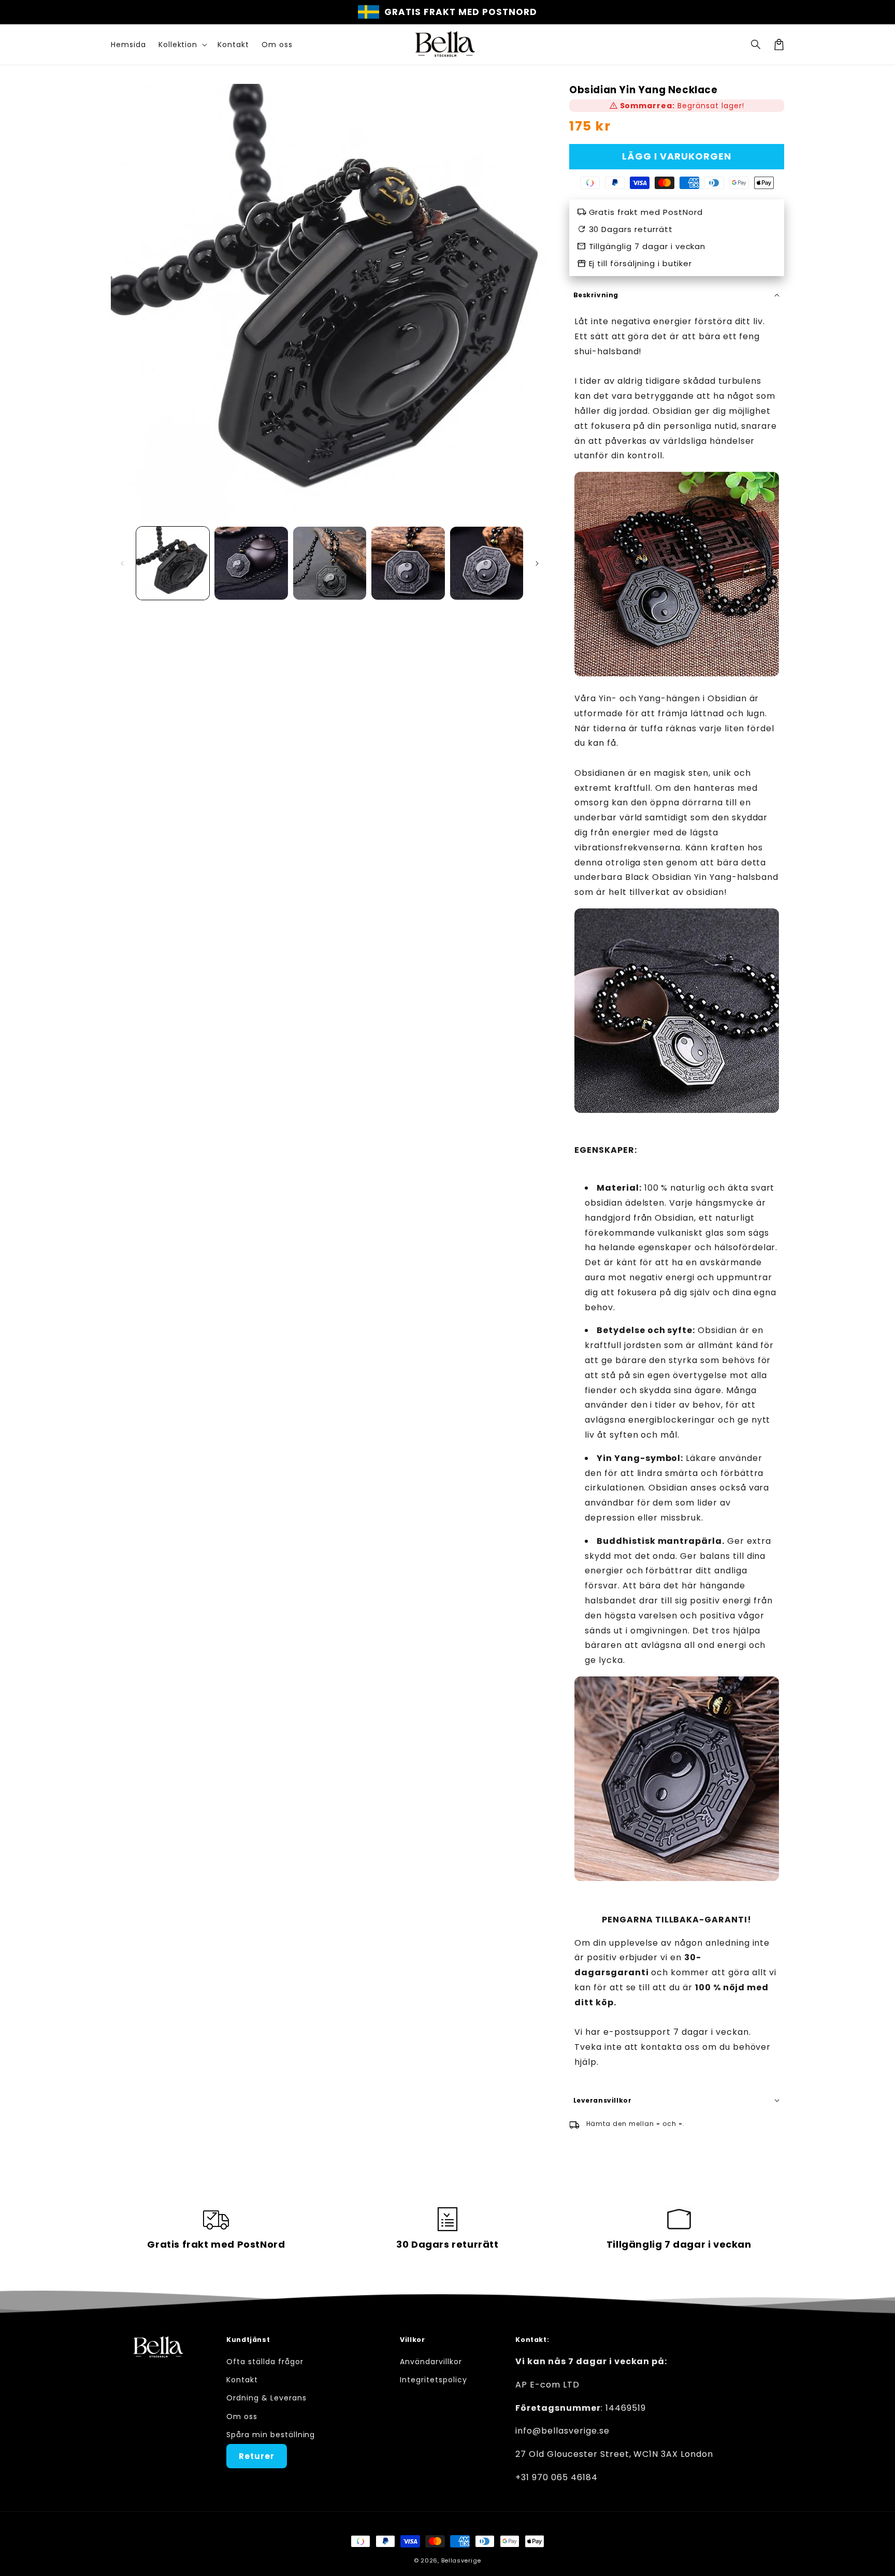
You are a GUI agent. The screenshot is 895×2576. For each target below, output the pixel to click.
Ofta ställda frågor (265, 2362)
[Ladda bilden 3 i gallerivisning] (330, 563)
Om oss (242, 2416)
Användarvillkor (431, 2362)
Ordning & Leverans (266, 2398)
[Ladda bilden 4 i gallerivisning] (408, 563)
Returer (257, 2456)
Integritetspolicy (433, 2380)
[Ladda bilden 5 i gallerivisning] (487, 563)
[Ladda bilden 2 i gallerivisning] (251, 563)
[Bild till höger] (537, 563)
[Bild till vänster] (122, 563)
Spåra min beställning (271, 2435)
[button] (756, 45)
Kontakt (242, 2380)
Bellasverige (461, 2560)
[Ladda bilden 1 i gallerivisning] (173, 563)
